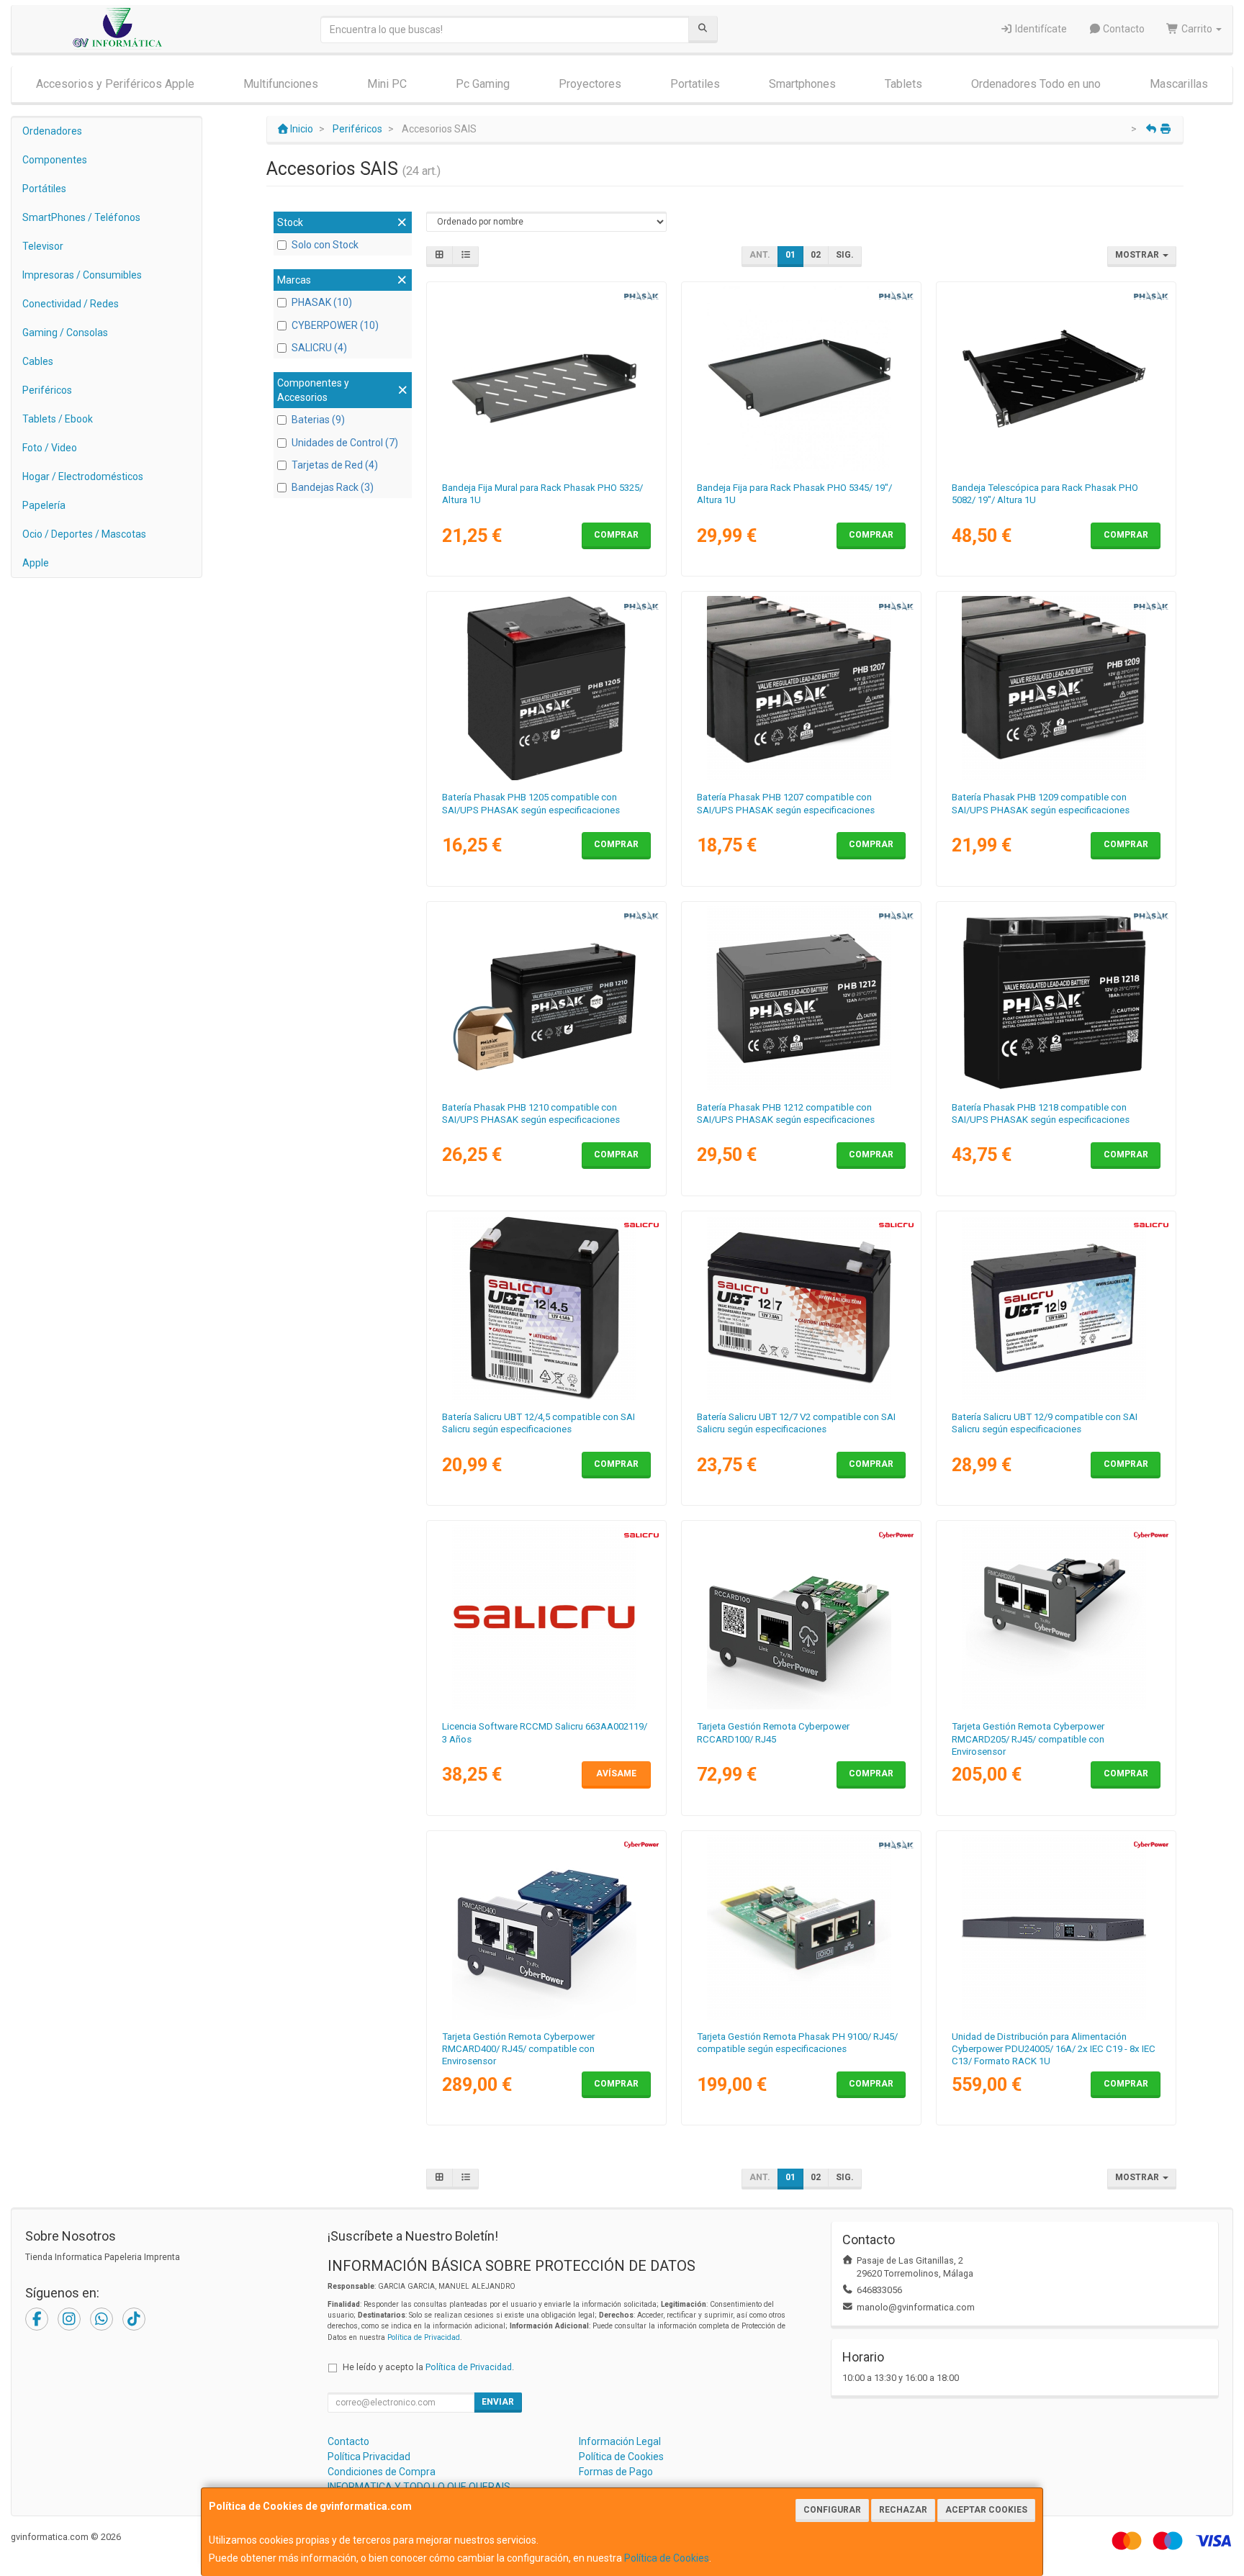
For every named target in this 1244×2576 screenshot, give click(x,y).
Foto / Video (50, 448)
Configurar (832, 2510)
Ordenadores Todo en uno (1036, 84)
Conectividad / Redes (71, 304)
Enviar (498, 2402)
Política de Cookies (667, 2558)
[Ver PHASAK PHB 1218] (1056, 998)
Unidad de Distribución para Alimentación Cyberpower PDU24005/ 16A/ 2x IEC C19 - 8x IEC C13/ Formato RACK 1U (1054, 2049)
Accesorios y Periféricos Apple (115, 84)
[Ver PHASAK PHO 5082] (1056, 379)
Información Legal (620, 2441)
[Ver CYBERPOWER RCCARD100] (802, 1617)
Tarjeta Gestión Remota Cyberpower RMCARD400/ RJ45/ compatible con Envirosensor (518, 2049)
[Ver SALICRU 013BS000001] (802, 1308)
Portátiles (44, 189)
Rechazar (903, 2510)
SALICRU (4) (319, 348)
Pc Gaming (483, 84)
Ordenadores (52, 131)
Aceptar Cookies (986, 2510)
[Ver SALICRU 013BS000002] (1056, 1308)
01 (790, 255)
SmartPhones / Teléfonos (81, 217)
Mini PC (387, 84)
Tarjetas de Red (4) (335, 465)
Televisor (43, 246)
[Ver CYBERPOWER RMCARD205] (1056, 1617)
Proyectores (590, 84)
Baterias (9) (318, 420)
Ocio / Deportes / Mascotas (84, 534)
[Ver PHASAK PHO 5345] (802, 379)
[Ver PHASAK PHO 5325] (547, 379)
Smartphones (802, 84)
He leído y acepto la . (428, 2367)
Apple (36, 563)
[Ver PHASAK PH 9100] (802, 1928)
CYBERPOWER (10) (335, 325)
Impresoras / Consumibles (82, 275)
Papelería (44, 505)
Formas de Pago (616, 2472)
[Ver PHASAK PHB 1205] (547, 688)
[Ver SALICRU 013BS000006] (547, 1308)
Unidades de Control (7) (345, 443)
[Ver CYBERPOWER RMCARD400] (547, 1928)
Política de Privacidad (424, 2337)
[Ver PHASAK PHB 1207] (802, 688)
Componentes (55, 160)
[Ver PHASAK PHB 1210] (547, 998)
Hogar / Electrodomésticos (83, 476)
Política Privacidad (369, 2457)
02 (816, 255)
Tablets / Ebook (58, 419)
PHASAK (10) (322, 302)
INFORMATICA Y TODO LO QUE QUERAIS (419, 2487)
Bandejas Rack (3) (333, 487)
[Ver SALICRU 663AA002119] (547, 1617)
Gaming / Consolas (65, 333)
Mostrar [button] (1138, 255)
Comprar (616, 535)
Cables (38, 361)
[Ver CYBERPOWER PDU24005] (1056, 1928)
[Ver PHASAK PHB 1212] (802, 998)
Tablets (903, 84)
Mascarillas (1179, 84)
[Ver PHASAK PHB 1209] (1056, 688)
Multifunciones (281, 84)
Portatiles (695, 84)
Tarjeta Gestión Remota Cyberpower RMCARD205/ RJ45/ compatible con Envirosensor (1028, 1739)
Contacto (1123, 29)
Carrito (1197, 29)
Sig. (845, 255)
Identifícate (1040, 29)
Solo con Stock (325, 245)
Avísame (616, 1773)
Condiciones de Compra (382, 2472)
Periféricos (47, 390)
